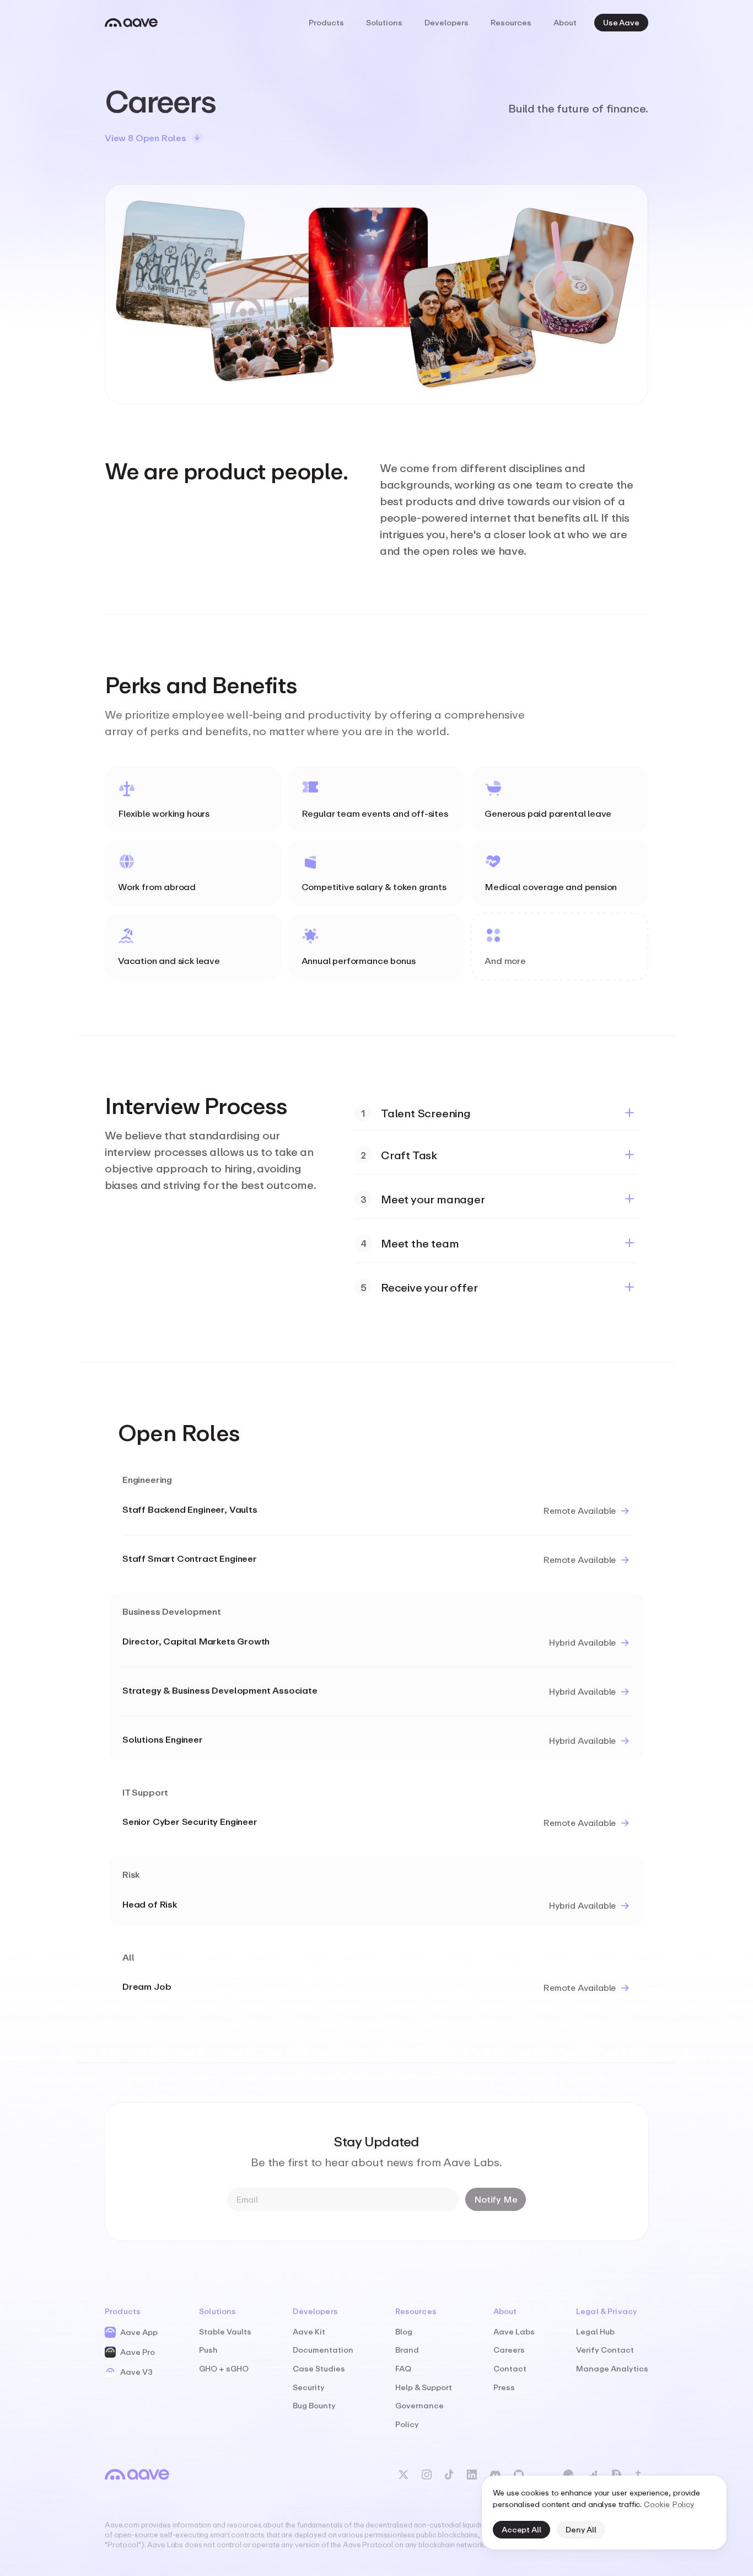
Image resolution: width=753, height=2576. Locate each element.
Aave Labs (514, 2331)
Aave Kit (309, 2331)
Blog (404, 2331)
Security (309, 2387)
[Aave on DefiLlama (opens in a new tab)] (616, 2475)
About (565, 22)
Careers (509, 2350)
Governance (419, 2405)
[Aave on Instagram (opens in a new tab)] (427, 2475)
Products (326, 22)
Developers (447, 22)
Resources (511, 22)
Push (208, 2350)
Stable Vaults (225, 2331)
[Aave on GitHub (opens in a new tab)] (519, 2475)
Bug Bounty (314, 2405)
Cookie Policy (669, 2504)
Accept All (521, 2529)
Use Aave (621, 22)
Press (504, 2387)
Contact (510, 2368)
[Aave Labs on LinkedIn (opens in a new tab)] (472, 2475)
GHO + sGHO (224, 2368)
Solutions (384, 22)
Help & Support (424, 2387)
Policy (407, 2424)
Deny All (581, 2529)
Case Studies (319, 2368)
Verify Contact (605, 2350)
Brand (407, 2350)
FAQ (403, 2368)
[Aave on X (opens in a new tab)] (404, 2475)
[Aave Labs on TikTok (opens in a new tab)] (449, 2475)
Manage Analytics (612, 2368)
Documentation (323, 2350)
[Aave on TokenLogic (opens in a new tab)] (592, 2475)
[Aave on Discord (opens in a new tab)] (495, 2475)
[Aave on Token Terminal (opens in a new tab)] (642, 2475)
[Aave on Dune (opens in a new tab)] (568, 2475)
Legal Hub (595, 2331)
